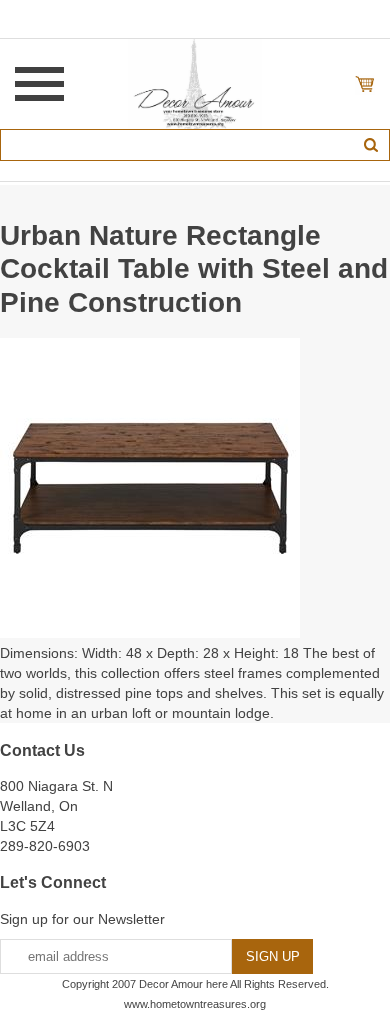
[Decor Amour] (195, 83)
